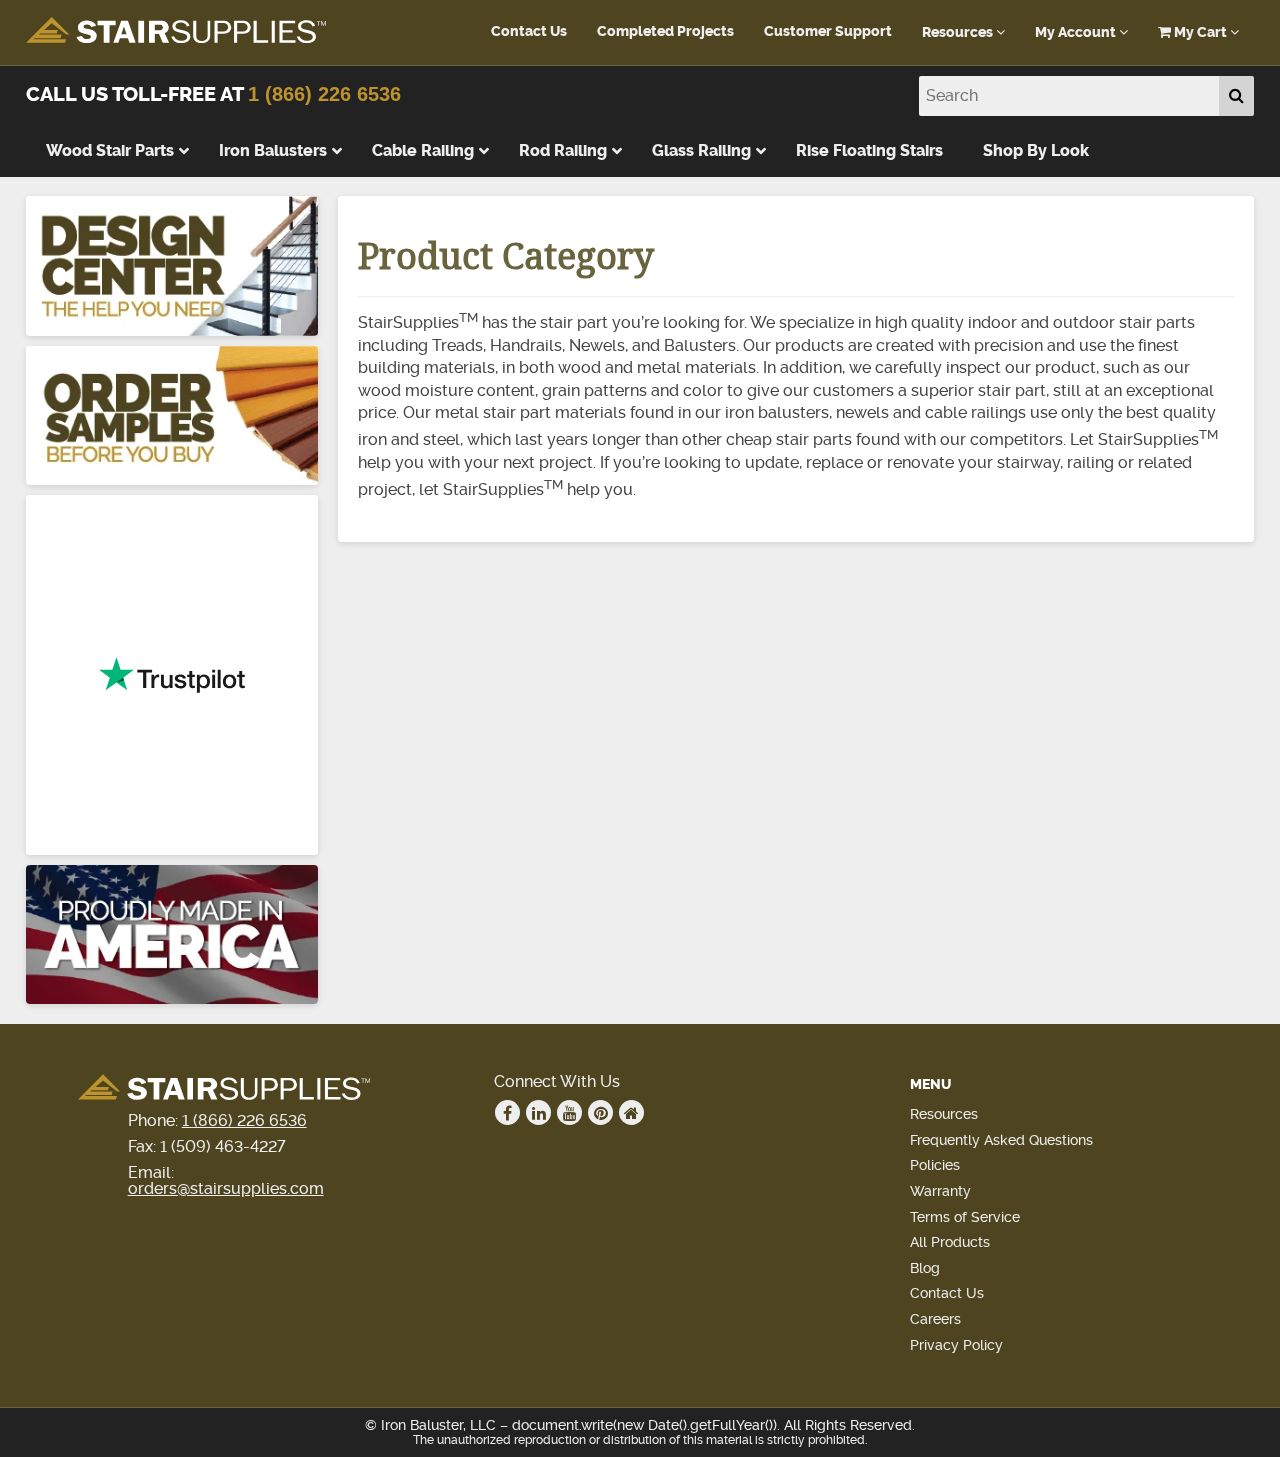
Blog (925, 1268)
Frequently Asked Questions (1001, 1140)
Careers (935, 1319)
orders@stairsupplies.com (226, 1188)
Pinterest (600, 1112)
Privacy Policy (956, 1345)
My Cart (1200, 32)
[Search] (1236, 96)
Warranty (940, 1191)
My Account (1077, 32)
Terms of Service (965, 1217)
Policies (935, 1165)
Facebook (507, 1112)
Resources (959, 32)
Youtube (569, 1112)
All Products (950, 1242)
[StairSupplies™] (176, 31)
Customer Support (828, 31)
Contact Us (529, 31)
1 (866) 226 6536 (324, 94)
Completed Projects (665, 31)
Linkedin (538, 1112)
